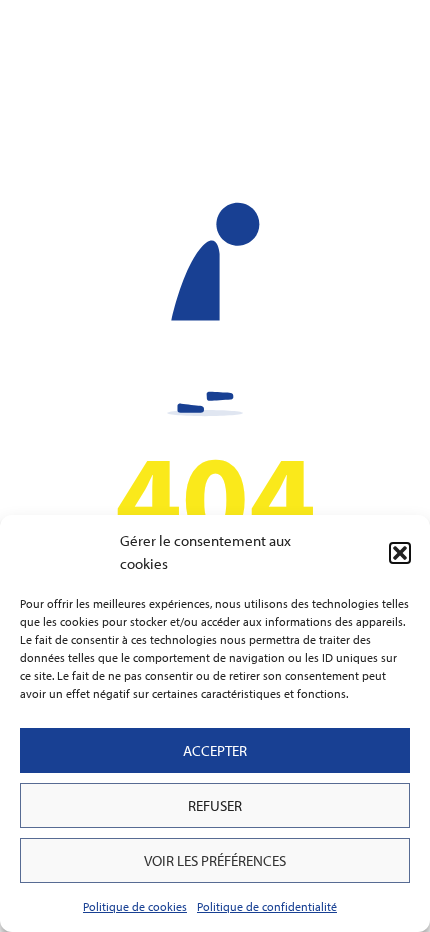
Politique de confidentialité (267, 906)
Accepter (215, 750)
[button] (400, 553)
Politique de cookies (135, 906)
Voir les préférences (215, 860)
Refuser (215, 805)
